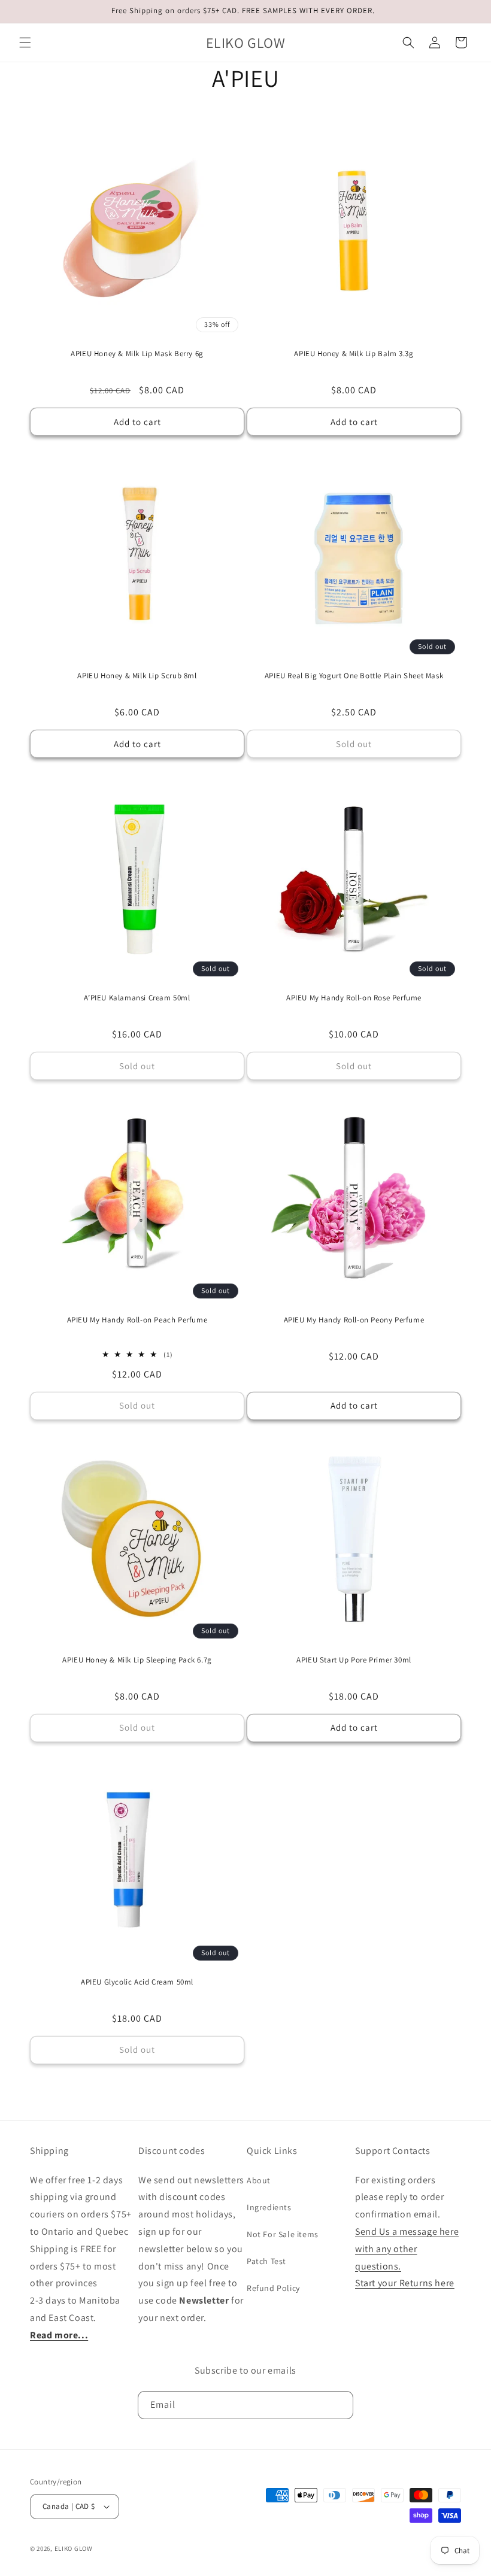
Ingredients (269, 2207)
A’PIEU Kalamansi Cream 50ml (137, 998)
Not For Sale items (283, 2234)
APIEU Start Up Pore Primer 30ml (354, 1660)
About (259, 2180)
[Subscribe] (340, 2405)
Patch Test (266, 2261)
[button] (25, 43)
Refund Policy (273, 2288)
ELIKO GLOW (74, 2548)
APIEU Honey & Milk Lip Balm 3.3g (354, 354)
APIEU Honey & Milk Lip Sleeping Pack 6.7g (137, 1660)
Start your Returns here (405, 2283)
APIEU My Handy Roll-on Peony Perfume (354, 1320)
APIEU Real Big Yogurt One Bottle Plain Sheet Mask (354, 676)
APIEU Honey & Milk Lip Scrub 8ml (137, 676)
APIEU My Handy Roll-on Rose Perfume (354, 998)
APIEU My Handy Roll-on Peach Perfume (137, 1320)
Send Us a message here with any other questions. (407, 2249)
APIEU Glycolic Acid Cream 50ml (137, 1982)
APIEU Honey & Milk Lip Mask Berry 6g (137, 354)
